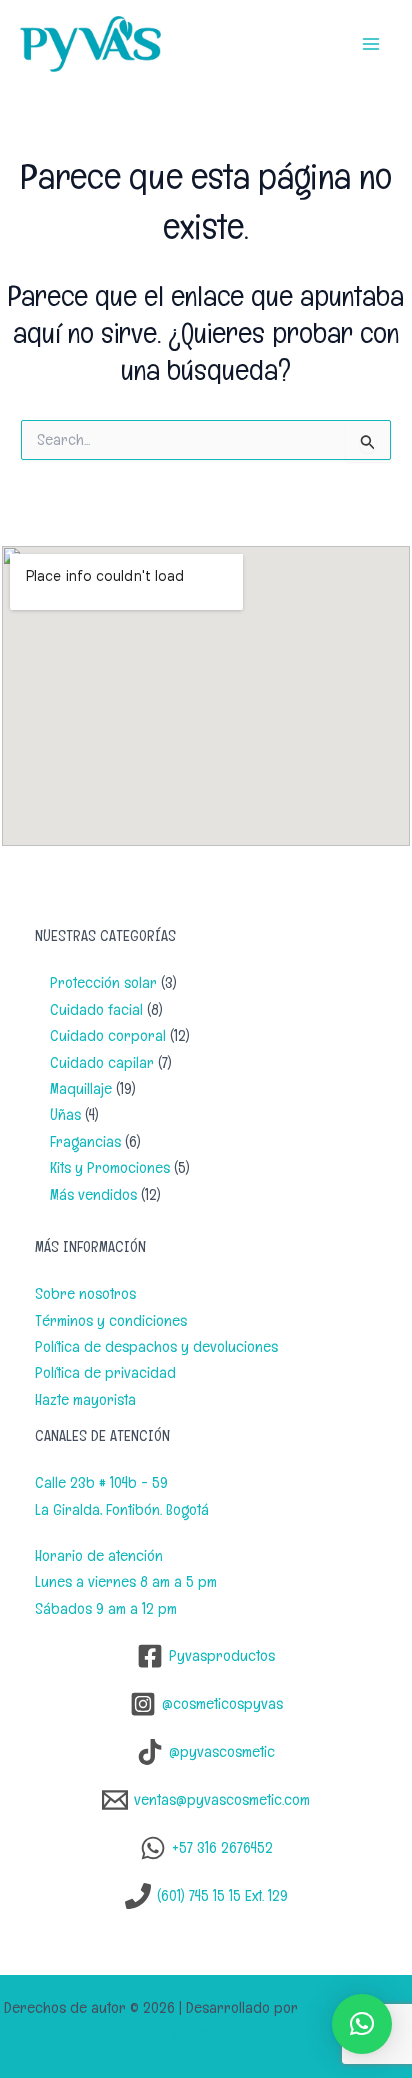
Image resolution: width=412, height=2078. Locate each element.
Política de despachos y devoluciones (156, 1346)
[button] (362, 2024)
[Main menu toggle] (371, 44)
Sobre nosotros (85, 1293)
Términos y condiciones (111, 1320)
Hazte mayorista (85, 1399)
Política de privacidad (105, 1372)
